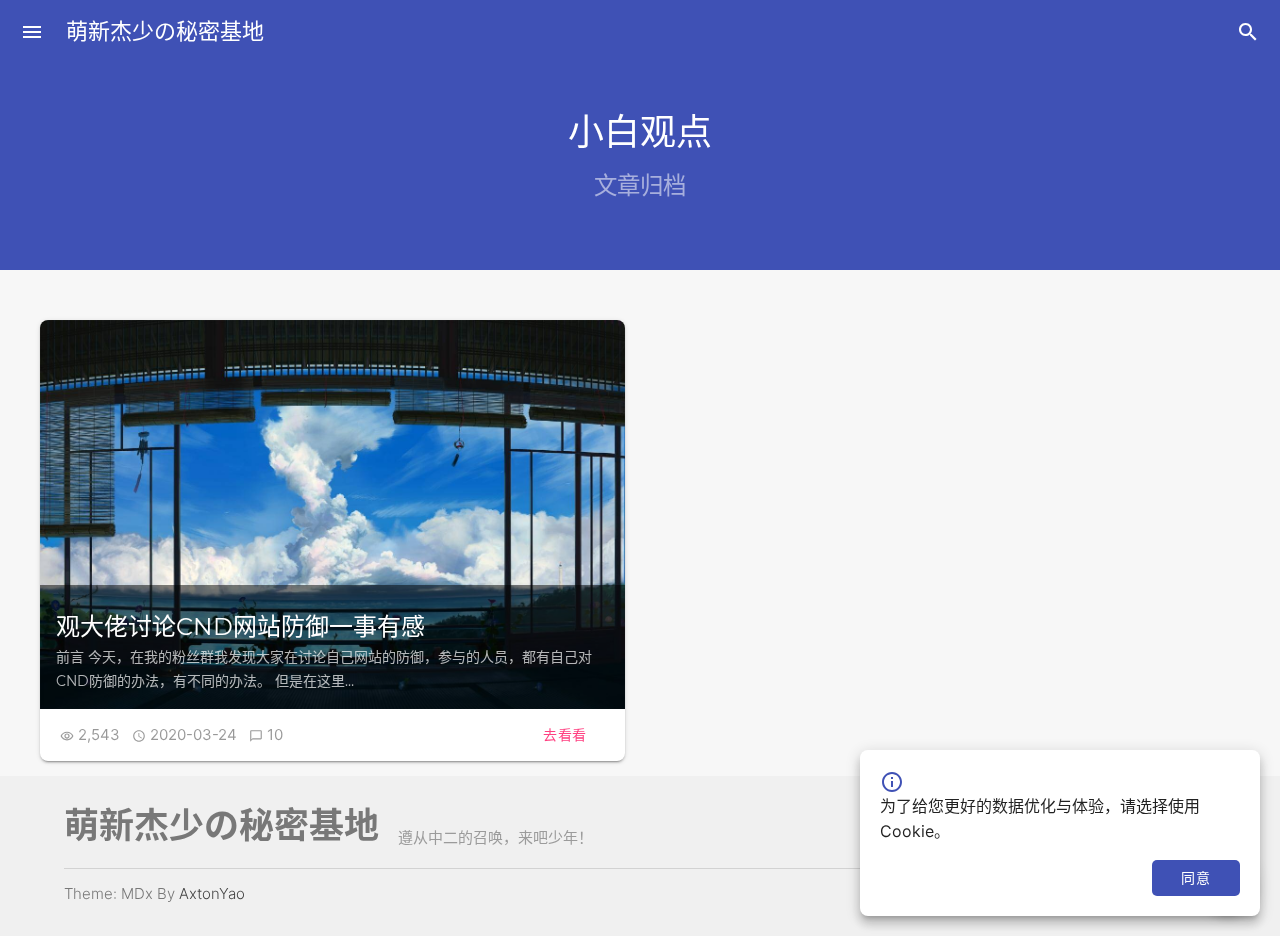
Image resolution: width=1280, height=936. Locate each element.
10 (275, 734)
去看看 (565, 734)
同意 (1195, 877)
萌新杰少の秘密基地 (165, 31)
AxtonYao (212, 893)
